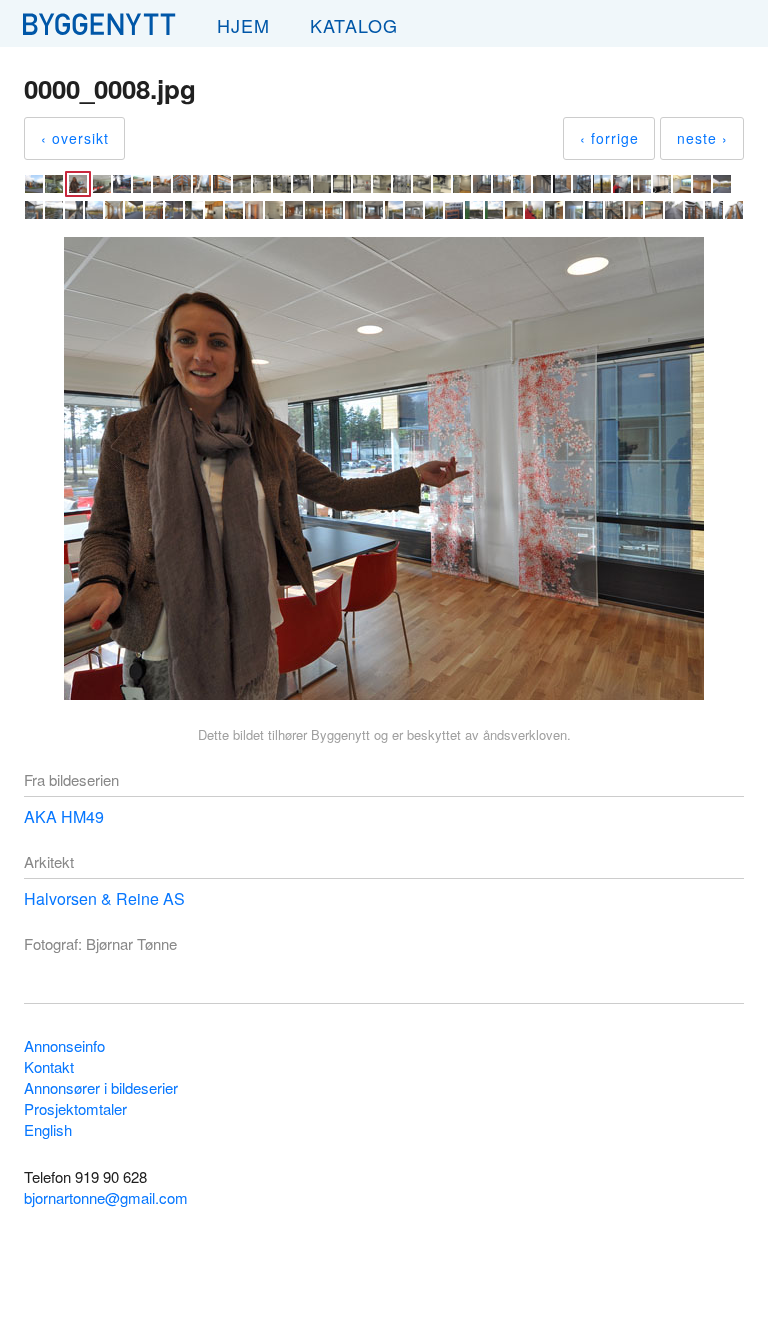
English (48, 1129)
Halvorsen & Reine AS (104, 898)
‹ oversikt (75, 138)
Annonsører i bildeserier (101, 1087)
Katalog (354, 25)
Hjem (243, 25)
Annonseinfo (64, 1045)
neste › (702, 138)
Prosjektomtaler (75, 1108)
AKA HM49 (64, 816)
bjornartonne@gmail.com (106, 1197)
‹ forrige (609, 138)
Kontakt (49, 1066)
